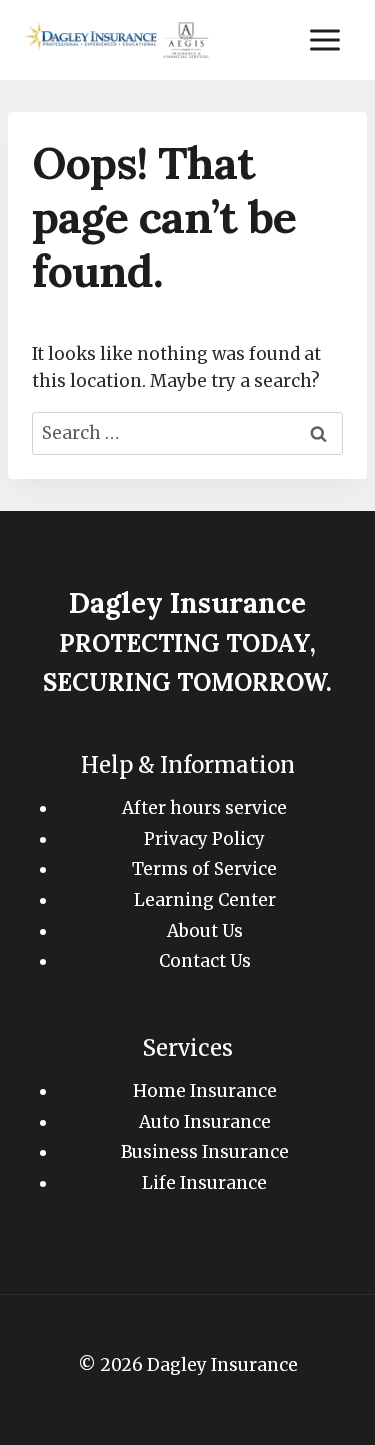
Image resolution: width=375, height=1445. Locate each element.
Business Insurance (205, 1152)
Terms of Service (204, 869)
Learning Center (205, 900)
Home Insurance (205, 1091)
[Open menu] (324, 39)
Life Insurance (204, 1183)
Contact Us (205, 961)
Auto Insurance (205, 1122)
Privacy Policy (204, 839)
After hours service (204, 808)
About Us (205, 931)
